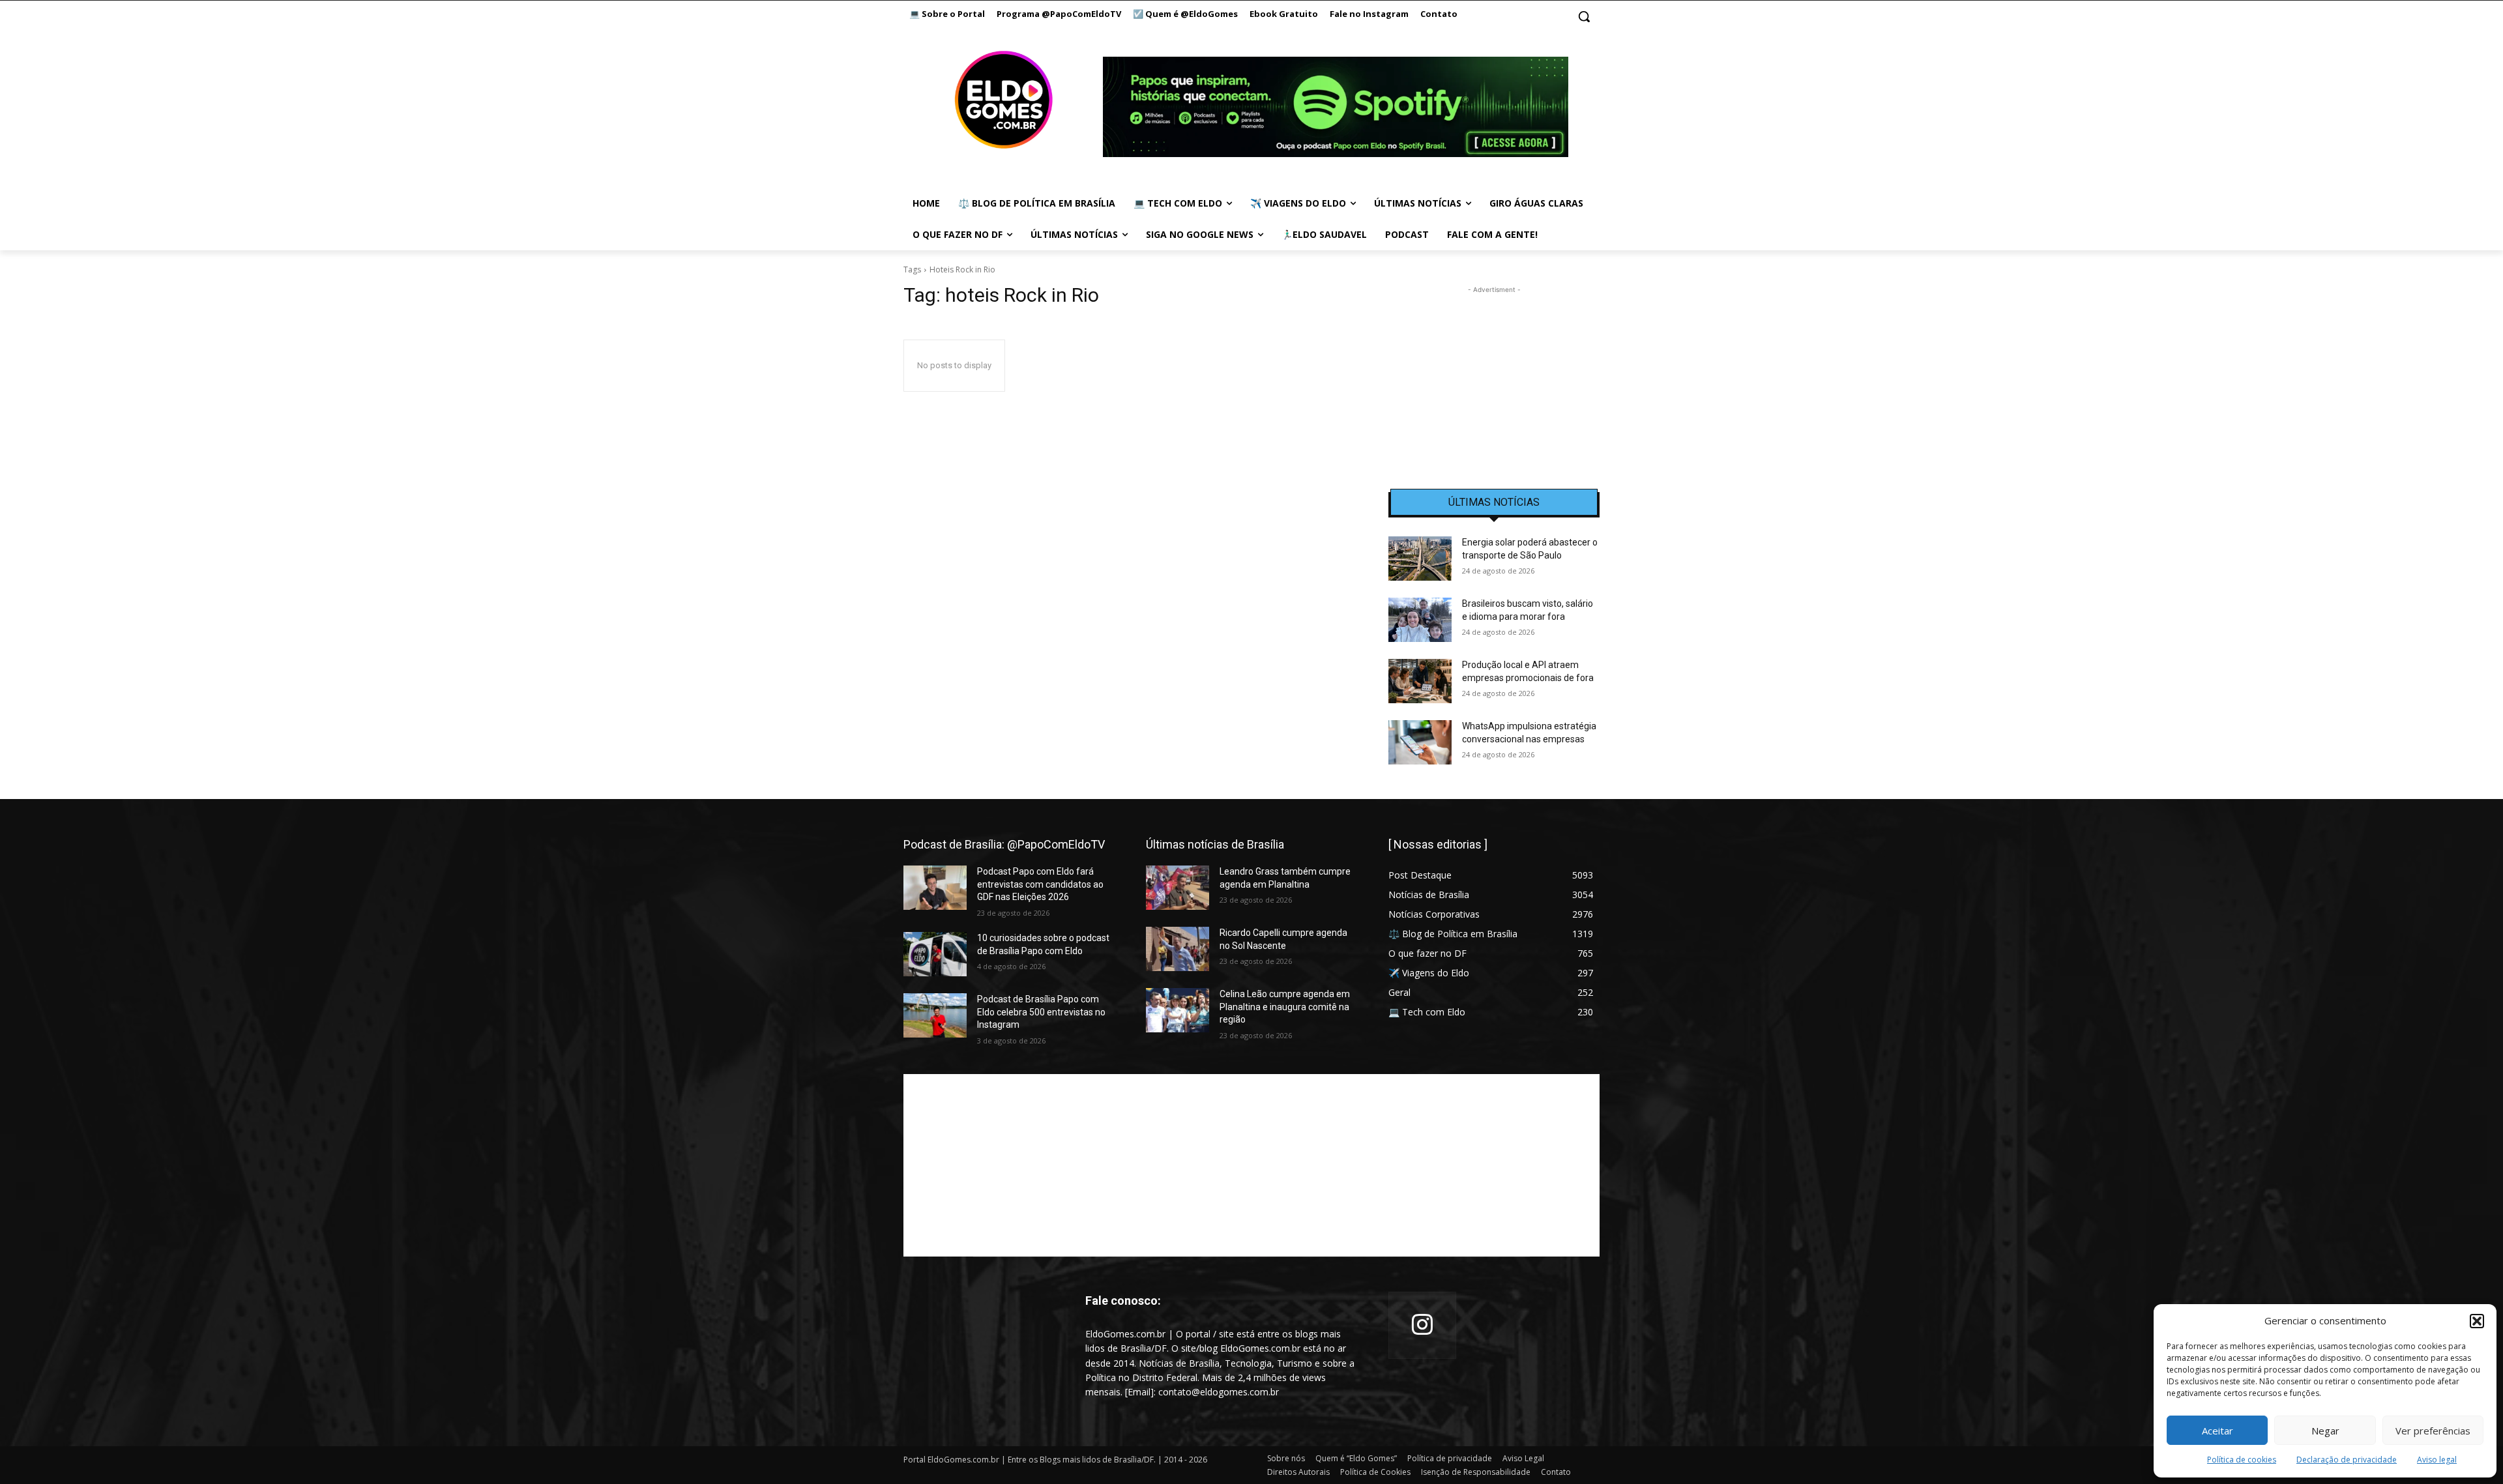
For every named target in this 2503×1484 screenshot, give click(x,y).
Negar (2325, 1431)
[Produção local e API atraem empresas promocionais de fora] (1420, 681)
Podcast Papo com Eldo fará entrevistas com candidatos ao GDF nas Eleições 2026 (1040, 884)
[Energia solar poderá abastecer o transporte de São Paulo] (1420, 559)
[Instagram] (1422, 1326)
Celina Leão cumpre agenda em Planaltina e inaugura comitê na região (1285, 1007)
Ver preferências (2433, 1431)
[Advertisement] (1494, 378)
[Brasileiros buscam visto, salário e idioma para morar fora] (1420, 620)
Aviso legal (2437, 1460)
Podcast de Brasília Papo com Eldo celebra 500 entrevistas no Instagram (1041, 1012)
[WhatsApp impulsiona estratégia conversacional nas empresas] (1420, 742)
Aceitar (2218, 1431)
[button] (2477, 1321)
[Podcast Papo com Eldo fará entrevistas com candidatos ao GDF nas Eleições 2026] (935, 888)
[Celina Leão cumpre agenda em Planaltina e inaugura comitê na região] (1178, 1010)
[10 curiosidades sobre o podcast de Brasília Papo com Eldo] (935, 954)
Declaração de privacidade (2347, 1460)
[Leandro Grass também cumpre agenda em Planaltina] (1178, 888)
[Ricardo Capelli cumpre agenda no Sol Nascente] (1178, 949)
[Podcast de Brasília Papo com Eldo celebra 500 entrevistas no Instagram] (935, 1015)
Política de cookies (2242, 1460)
